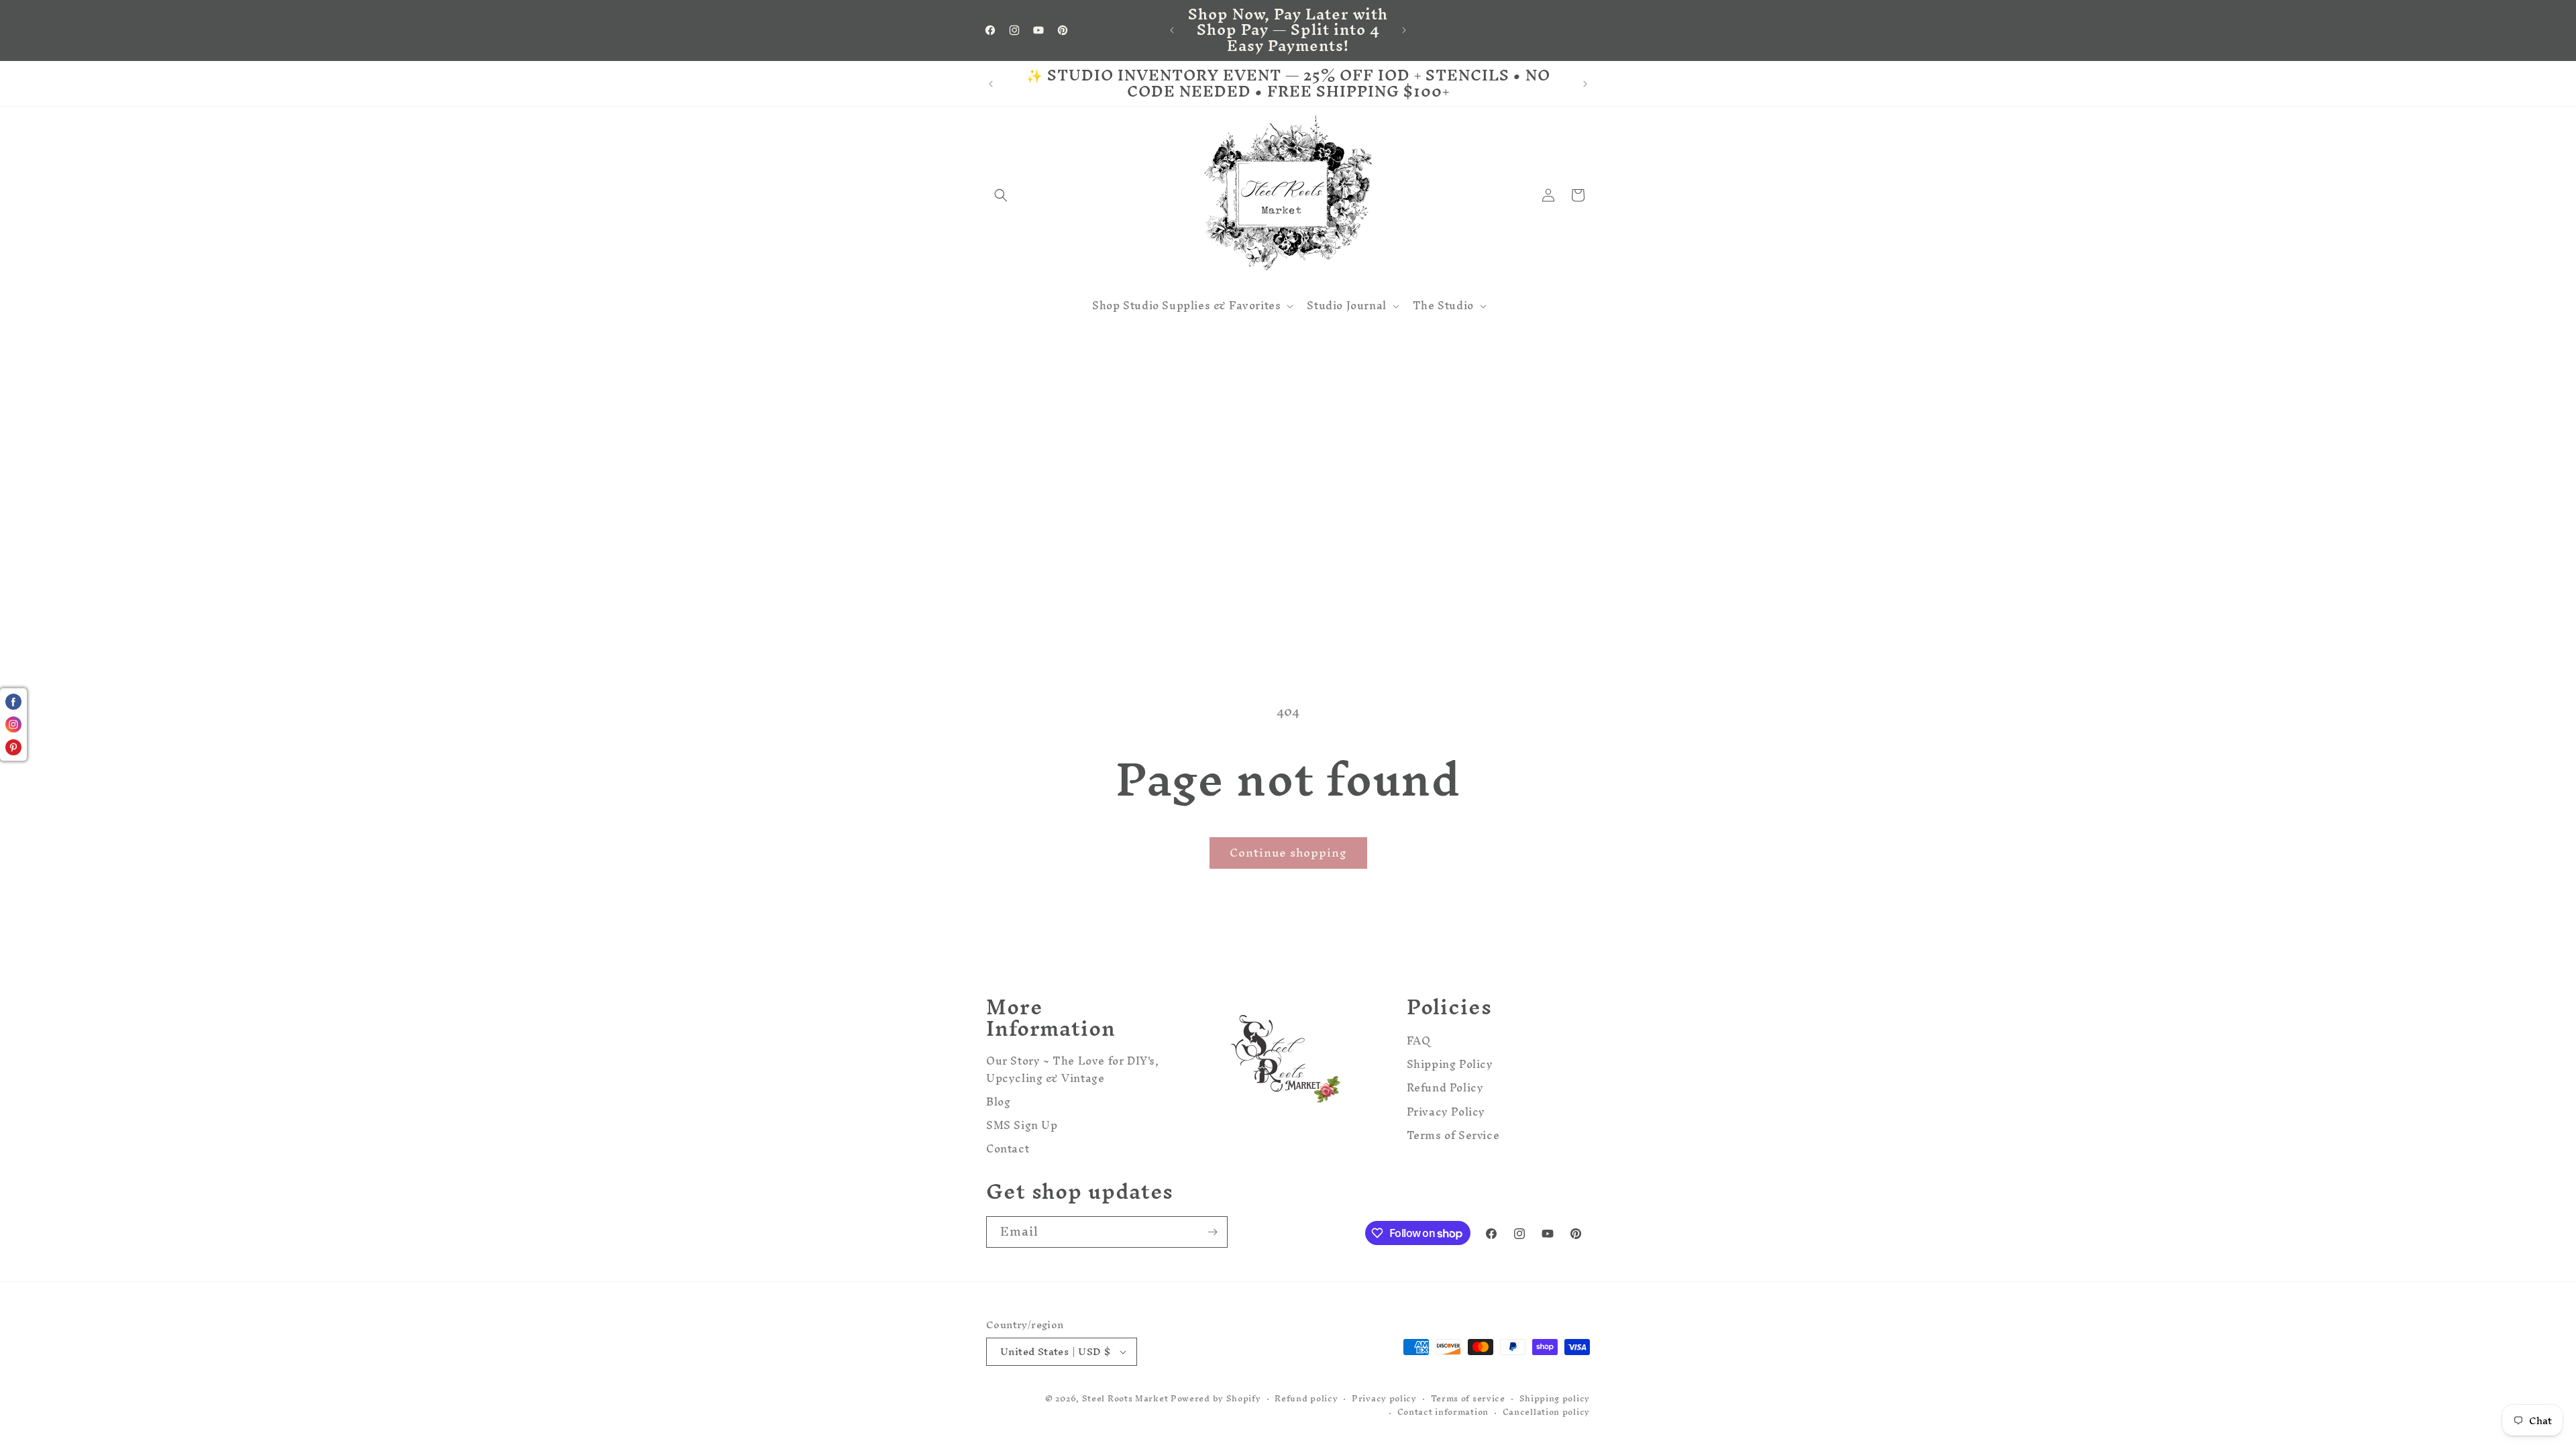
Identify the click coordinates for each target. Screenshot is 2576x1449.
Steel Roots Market (1125, 1398)
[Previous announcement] (1172, 30)
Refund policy (1306, 1399)
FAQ (1419, 1042)
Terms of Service (1453, 1135)
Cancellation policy (1546, 1412)
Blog (998, 1102)
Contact (1008, 1149)
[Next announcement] (1404, 30)
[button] (1001, 195)
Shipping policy (1555, 1399)
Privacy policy (1384, 1399)
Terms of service (1468, 1399)
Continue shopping (1288, 852)
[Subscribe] (1212, 1232)
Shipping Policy (1450, 1064)
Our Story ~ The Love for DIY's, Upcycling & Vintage (1073, 1071)
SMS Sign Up (1022, 1125)
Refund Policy (1445, 1088)
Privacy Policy (1446, 1112)
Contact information (1443, 1412)
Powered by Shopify (1216, 1398)
